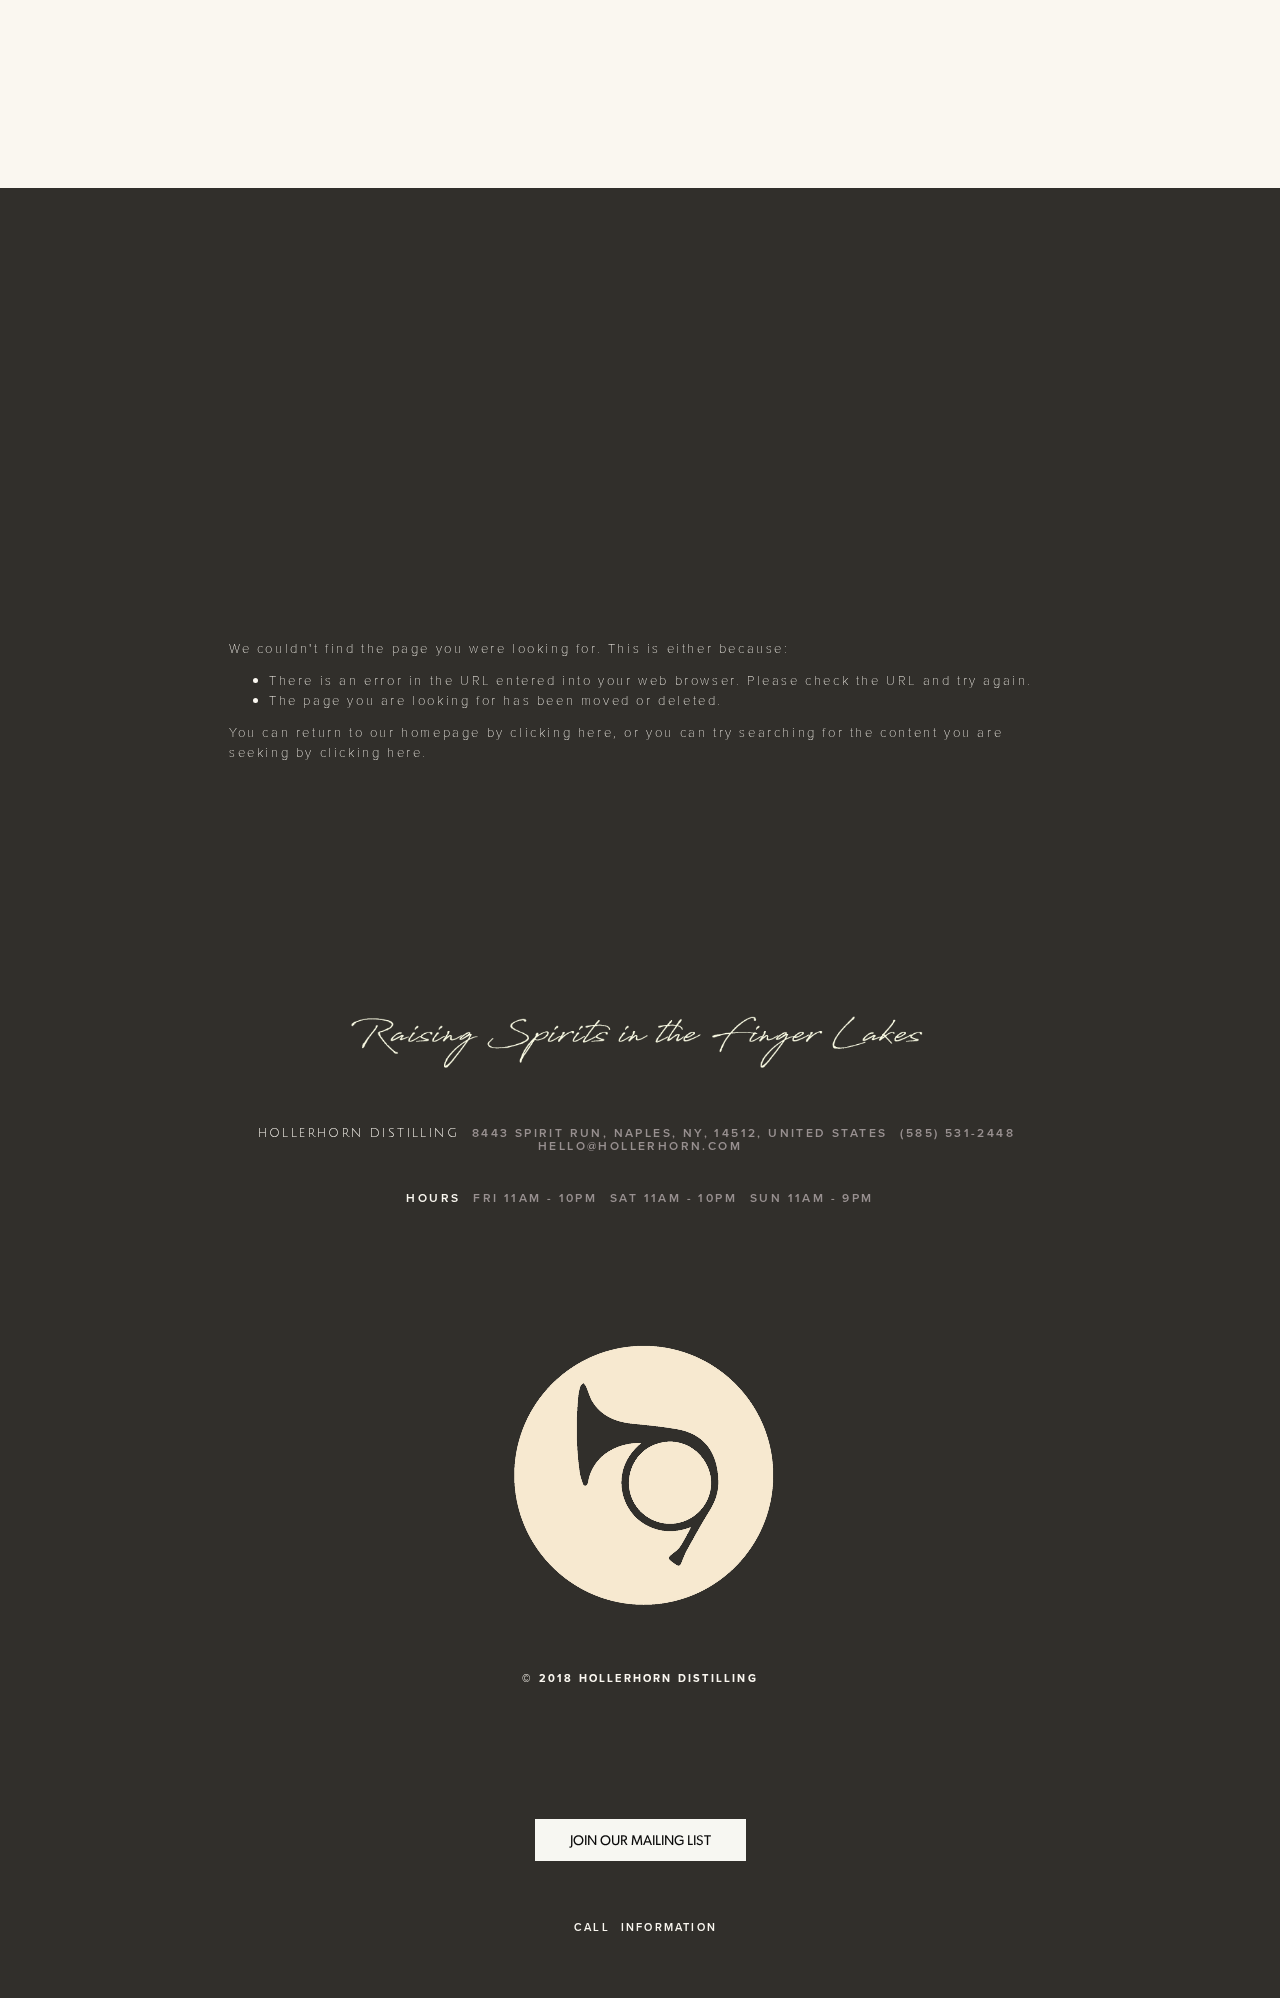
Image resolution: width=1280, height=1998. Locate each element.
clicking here (561, 732)
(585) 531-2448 (957, 1133)
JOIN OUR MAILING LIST (640, 1839)
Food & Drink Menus (1085, 379)
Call (592, 1927)
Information (669, 1927)
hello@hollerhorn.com (640, 1146)
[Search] (241, 94)
